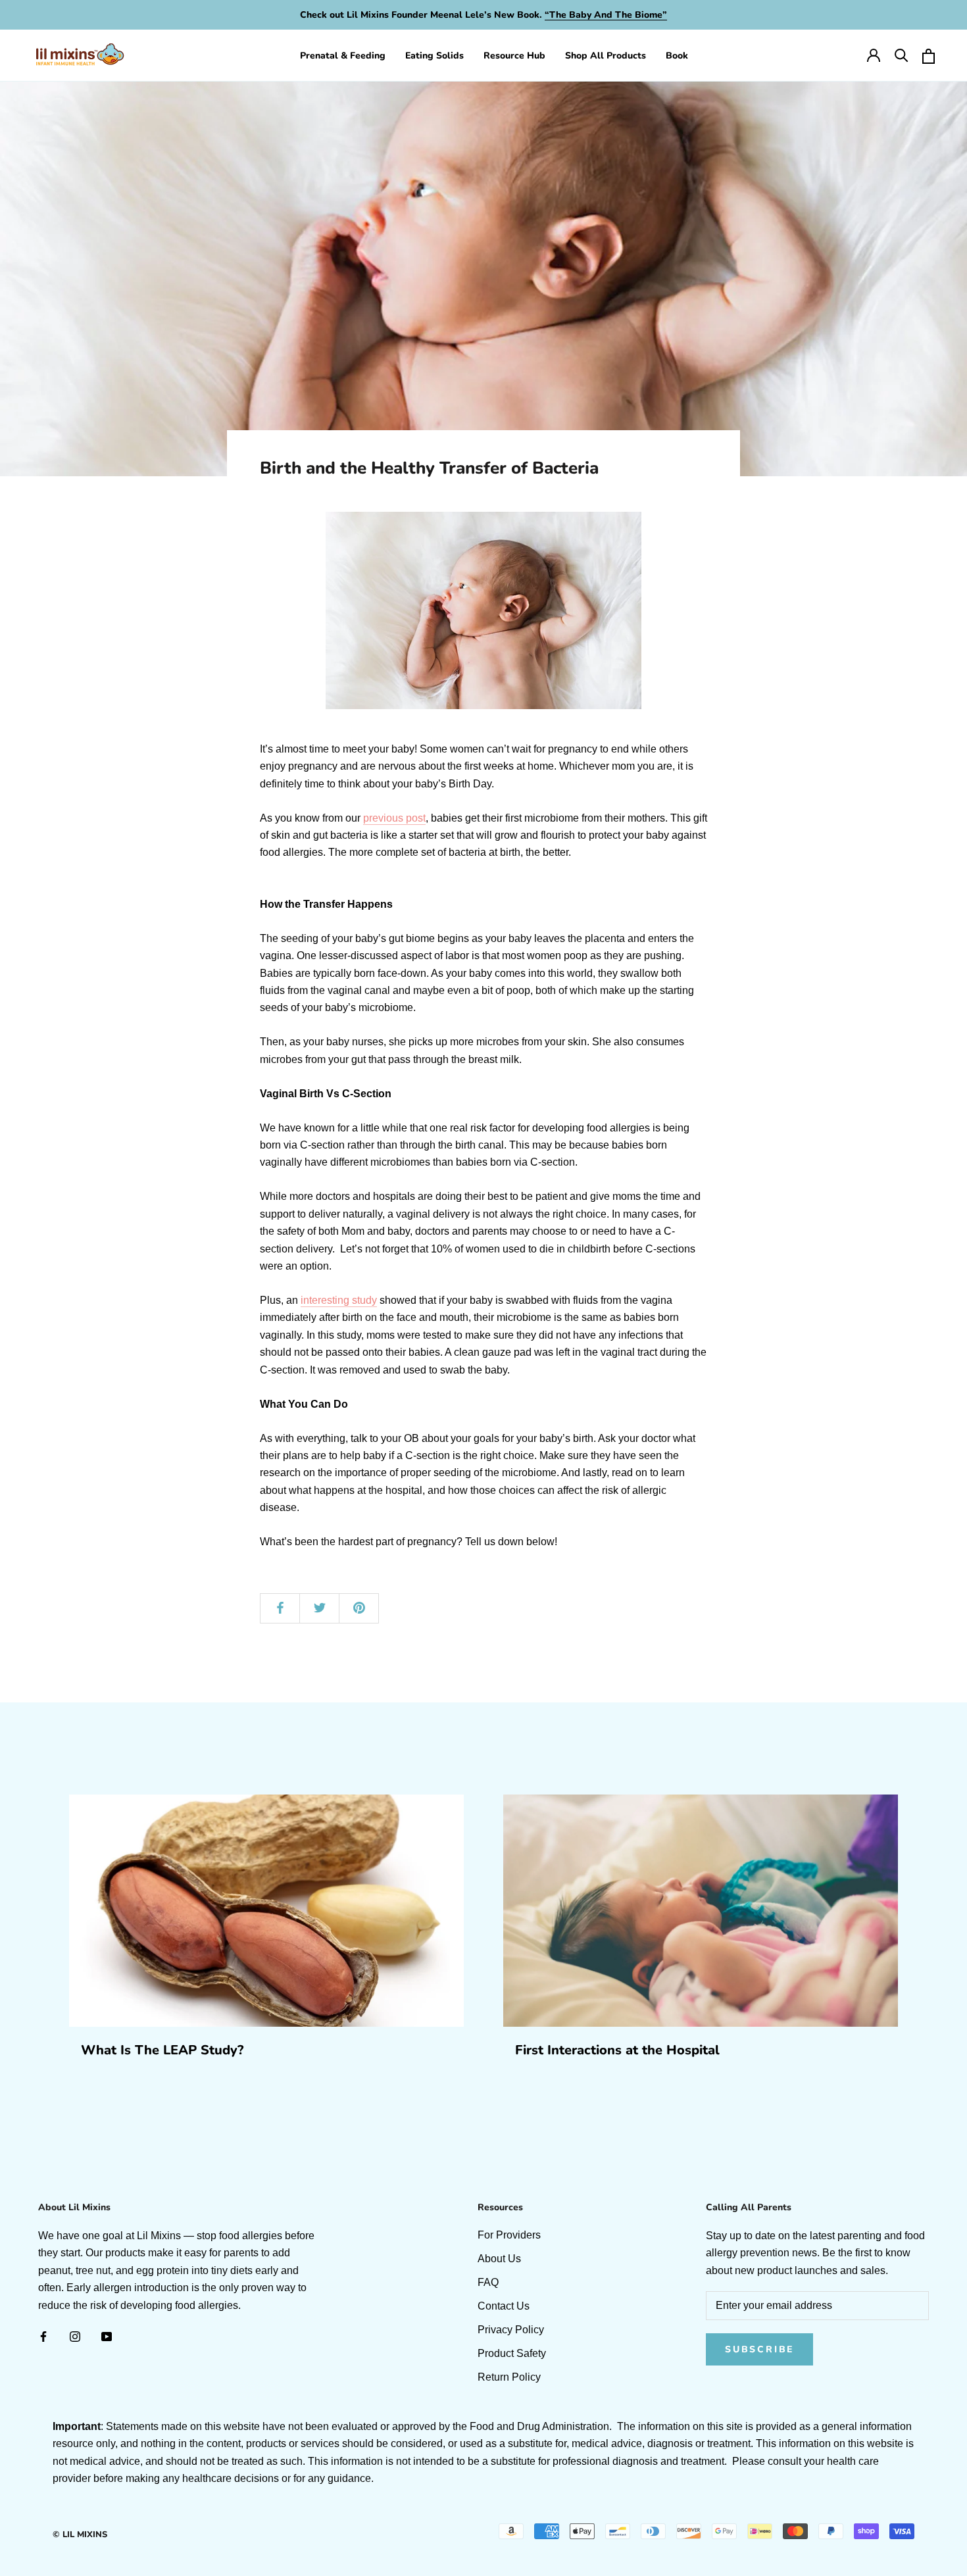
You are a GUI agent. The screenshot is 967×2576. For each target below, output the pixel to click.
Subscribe (759, 2349)
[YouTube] (107, 2336)
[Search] (901, 55)
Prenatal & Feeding (343, 56)
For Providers (509, 2235)
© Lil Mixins (80, 2535)
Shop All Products (606, 56)
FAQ (488, 2282)
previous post (394, 818)
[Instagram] (75, 2336)
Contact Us (504, 2306)
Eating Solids (434, 56)
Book (677, 56)
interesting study (339, 1300)
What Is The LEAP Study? (162, 2050)
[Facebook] (43, 2336)
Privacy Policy (511, 2330)
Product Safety (512, 2353)
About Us (499, 2259)
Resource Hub (514, 56)
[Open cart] (928, 55)
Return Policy (509, 2377)
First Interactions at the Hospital (617, 2050)
